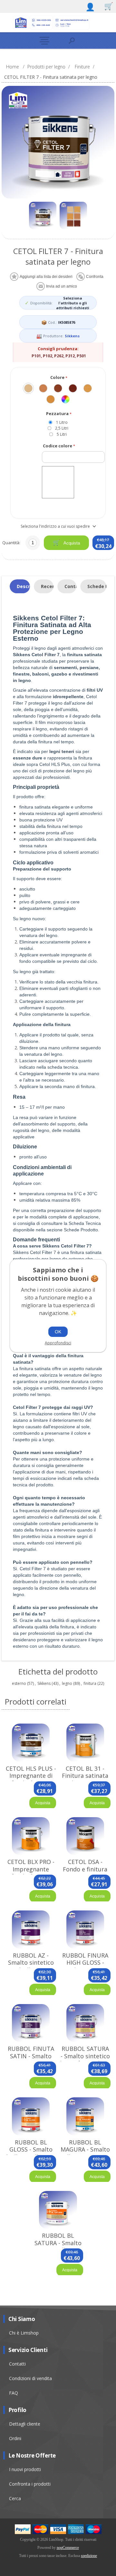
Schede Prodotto (97, 586)
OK (58, 1332)
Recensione (47, 586)
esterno (19, 1683)
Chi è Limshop (24, 2333)
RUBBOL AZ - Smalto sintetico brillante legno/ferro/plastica (31, 1966)
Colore (58, 377)
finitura (90, 1683)
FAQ (14, 2393)
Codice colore (58, 446)
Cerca (15, 2498)
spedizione (89, 2556)
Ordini (15, 2438)
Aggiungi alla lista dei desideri (46, 277)
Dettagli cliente (25, 2424)
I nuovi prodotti (25, 2469)
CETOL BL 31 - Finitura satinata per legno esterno (85, 1776)
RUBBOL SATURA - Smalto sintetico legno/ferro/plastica (85, 2056)
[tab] (20, 586)
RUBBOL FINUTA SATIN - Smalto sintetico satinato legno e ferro (31, 2060)
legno (67, 1683)
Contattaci (70, 586)
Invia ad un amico (62, 286)
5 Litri (62, 434)
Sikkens (72, 336)
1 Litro (62, 422)
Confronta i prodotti (30, 2484)
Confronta (95, 277)
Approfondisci (58, 1343)
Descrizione (23, 586)
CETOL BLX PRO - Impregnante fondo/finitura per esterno (31, 1873)
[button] (44, 41)
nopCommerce (68, 2548)
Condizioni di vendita (30, 2378)
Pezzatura (58, 414)
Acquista (71, 543)
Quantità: (11, 543)
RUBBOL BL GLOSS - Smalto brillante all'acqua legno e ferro (31, 2153)
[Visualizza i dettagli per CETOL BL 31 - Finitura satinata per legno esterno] (85, 1742)
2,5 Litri (62, 428)
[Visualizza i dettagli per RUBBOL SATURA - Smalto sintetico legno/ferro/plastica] (85, 2023)
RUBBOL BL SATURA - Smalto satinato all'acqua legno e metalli (58, 2246)
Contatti (17, 2364)
